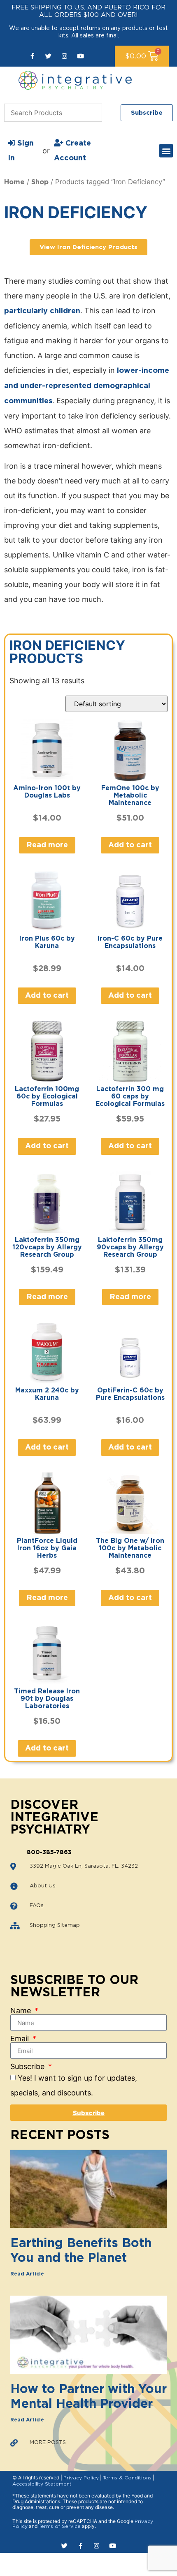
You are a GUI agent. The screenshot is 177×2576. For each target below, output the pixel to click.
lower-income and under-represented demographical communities (87, 386)
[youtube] (80, 56)
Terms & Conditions (127, 2478)
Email (21, 2039)
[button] (166, 151)
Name (22, 2011)
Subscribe (28, 2067)
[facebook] (32, 56)
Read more (47, 845)
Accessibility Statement (42, 2484)
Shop (40, 182)
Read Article (27, 2274)
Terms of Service (60, 2526)
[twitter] (48, 56)
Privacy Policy (81, 2478)
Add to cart (130, 845)
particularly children (42, 311)
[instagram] (64, 56)
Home (14, 182)
